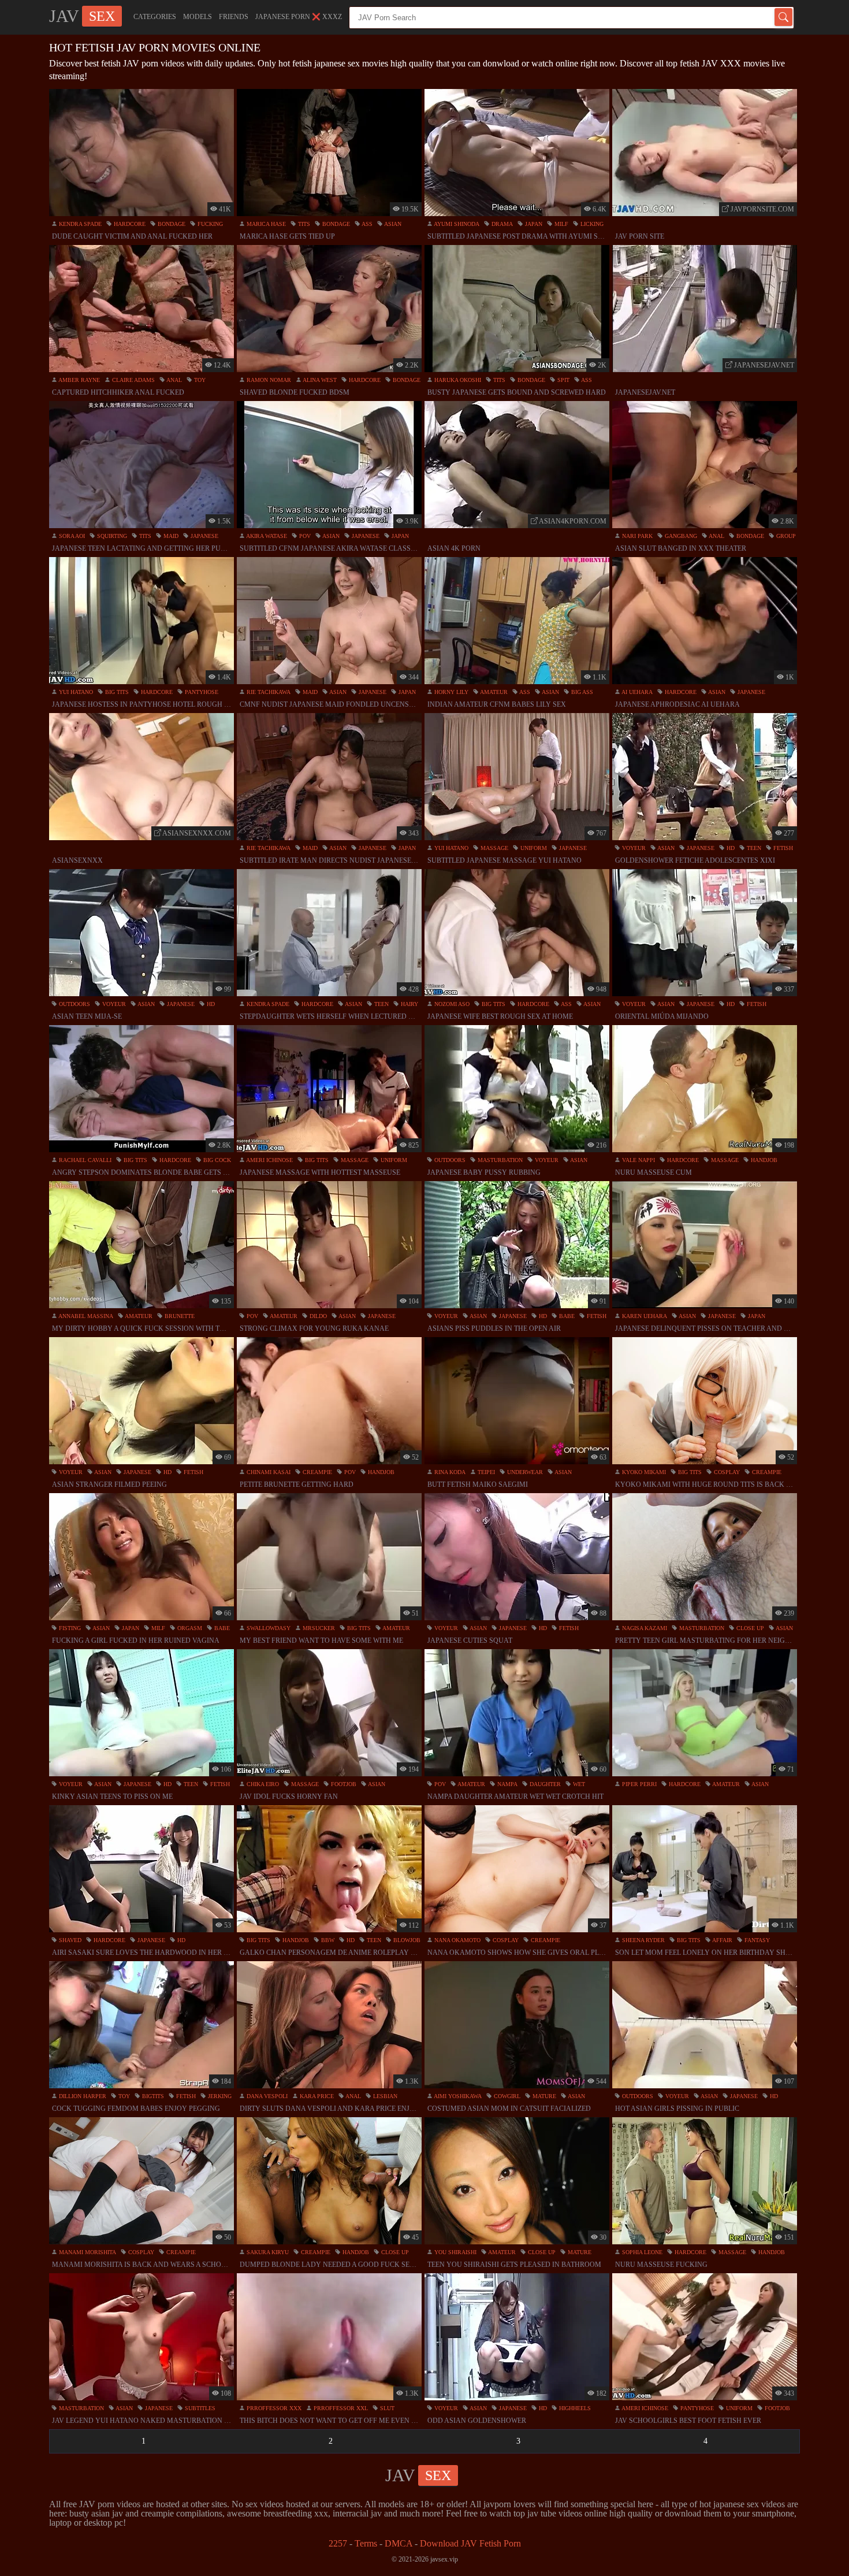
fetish (782, 848)
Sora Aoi (71, 536)
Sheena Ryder (643, 1940)
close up (749, 1628)
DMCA (399, 2543)
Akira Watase (266, 536)
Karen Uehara (644, 1316)
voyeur (633, 848)
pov (304, 536)
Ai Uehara (636, 692)
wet (578, 1784)
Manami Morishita (87, 2252)
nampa (507, 1784)
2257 (338, 2543)
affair (722, 1940)
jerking (219, 2096)
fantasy (756, 1940)
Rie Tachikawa (268, 692)
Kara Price (316, 2096)
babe (566, 1316)
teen (753, 848)
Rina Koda (449, 1472)
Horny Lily (450, 692)
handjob (763, 1160)
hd (730, 848)
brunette (179, 1316)
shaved (69, 1940)
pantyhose (201, 692)
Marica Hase (265, 224)
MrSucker (318, 1628)
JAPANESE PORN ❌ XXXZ (299, 17)
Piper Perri (638, 1784)
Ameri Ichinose (269, 1160)
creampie (316, 1472)
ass (366, 224)
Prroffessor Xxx (273, 2408)
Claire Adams (133, 380)
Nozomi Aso (451, 1004)
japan (533, 224)
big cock (216, 1160)
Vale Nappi (638, 1160)
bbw (327, 1940)
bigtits (152, 2096)
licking (591, 224)
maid (170, 536)
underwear (524, 1472)
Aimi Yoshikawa (457, 2096)
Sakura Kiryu (267, 2252)
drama (501, 224)
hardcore (129, 224)
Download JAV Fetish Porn (470, 2543)
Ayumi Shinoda (456, 224)
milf (561, 224)
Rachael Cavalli (84, 1160)
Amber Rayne (79, 380)
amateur (493, 692)
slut (386, 2408)
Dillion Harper (82, 2096)
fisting (69, 1628)
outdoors (74, 1004)
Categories (155, 17)
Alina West (319, 380)
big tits (116, 692)
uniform (533, 848)
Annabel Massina (85, 1316)
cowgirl (506, 2096)
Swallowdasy (268, 1628)
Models (198, 17)
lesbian (384, 2096)
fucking (209, 224)
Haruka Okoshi (457, 380)
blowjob (406, 1940)
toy (199, 380)
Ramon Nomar (268, 380)
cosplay (726, 1472)
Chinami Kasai (268, 1472)
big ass (581, 692)
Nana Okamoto (457, 1940)
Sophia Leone (641, 2252)
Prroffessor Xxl (340, 2408)
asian (392, 224)
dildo (317, 1316)
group (785, 536)
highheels (574, 2408)
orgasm (189, 1628)
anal (174, 380)
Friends (234, 17)
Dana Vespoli (266, 2096)
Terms (366, 2543)
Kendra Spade (79, 224)
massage (494, 848)
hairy (409, 1004)
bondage (171, 224)
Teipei (485, 1472)
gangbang (680, 536)
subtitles (199, 2408)
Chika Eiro (262, 1784)
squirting (111, 536)
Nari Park (636, 536)
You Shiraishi (455, 2252)
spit (563, 380)
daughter (544, 1784)
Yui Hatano (75, 692)
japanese (204, 536)
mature (543, 2096)
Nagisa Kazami (644, 1628)
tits (303, 224)
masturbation (499, 1160)
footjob (343, 1784)
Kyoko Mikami (643, 1472)
